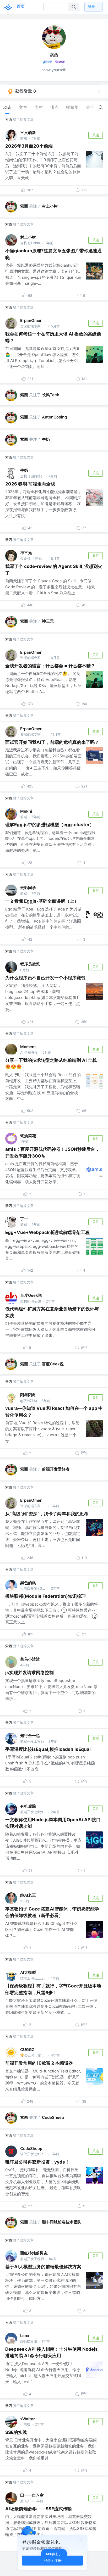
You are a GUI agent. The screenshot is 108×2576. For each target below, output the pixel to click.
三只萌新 (28, 133)
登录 (91, 7)
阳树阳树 (28, 1395)
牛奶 (46, 439)
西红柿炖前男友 (34, 2253)
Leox (25, 2336)
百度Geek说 (31, 1295)
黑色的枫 (28, 1583)
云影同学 (28, 888)
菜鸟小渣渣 (30, 1659)
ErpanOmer (31, 320)
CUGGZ (27, 2050)
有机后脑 (28, 1806)
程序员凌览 (30, 964)
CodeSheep (53, 2117)
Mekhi (26, 811)
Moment (28, 1047)
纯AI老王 (28, 1895)
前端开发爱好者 (56, 1469)
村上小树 (50, 206)
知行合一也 (30, 1736)
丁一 (24, 1219)
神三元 (26, 553)
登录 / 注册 (53, 2560)
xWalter (28, 2419)
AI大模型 (28, 1972)
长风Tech (51, 395)
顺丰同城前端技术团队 (62, 2222)
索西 (9, 119)
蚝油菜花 (28, 1136)
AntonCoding (54, 417)
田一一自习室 (32, 2495)
